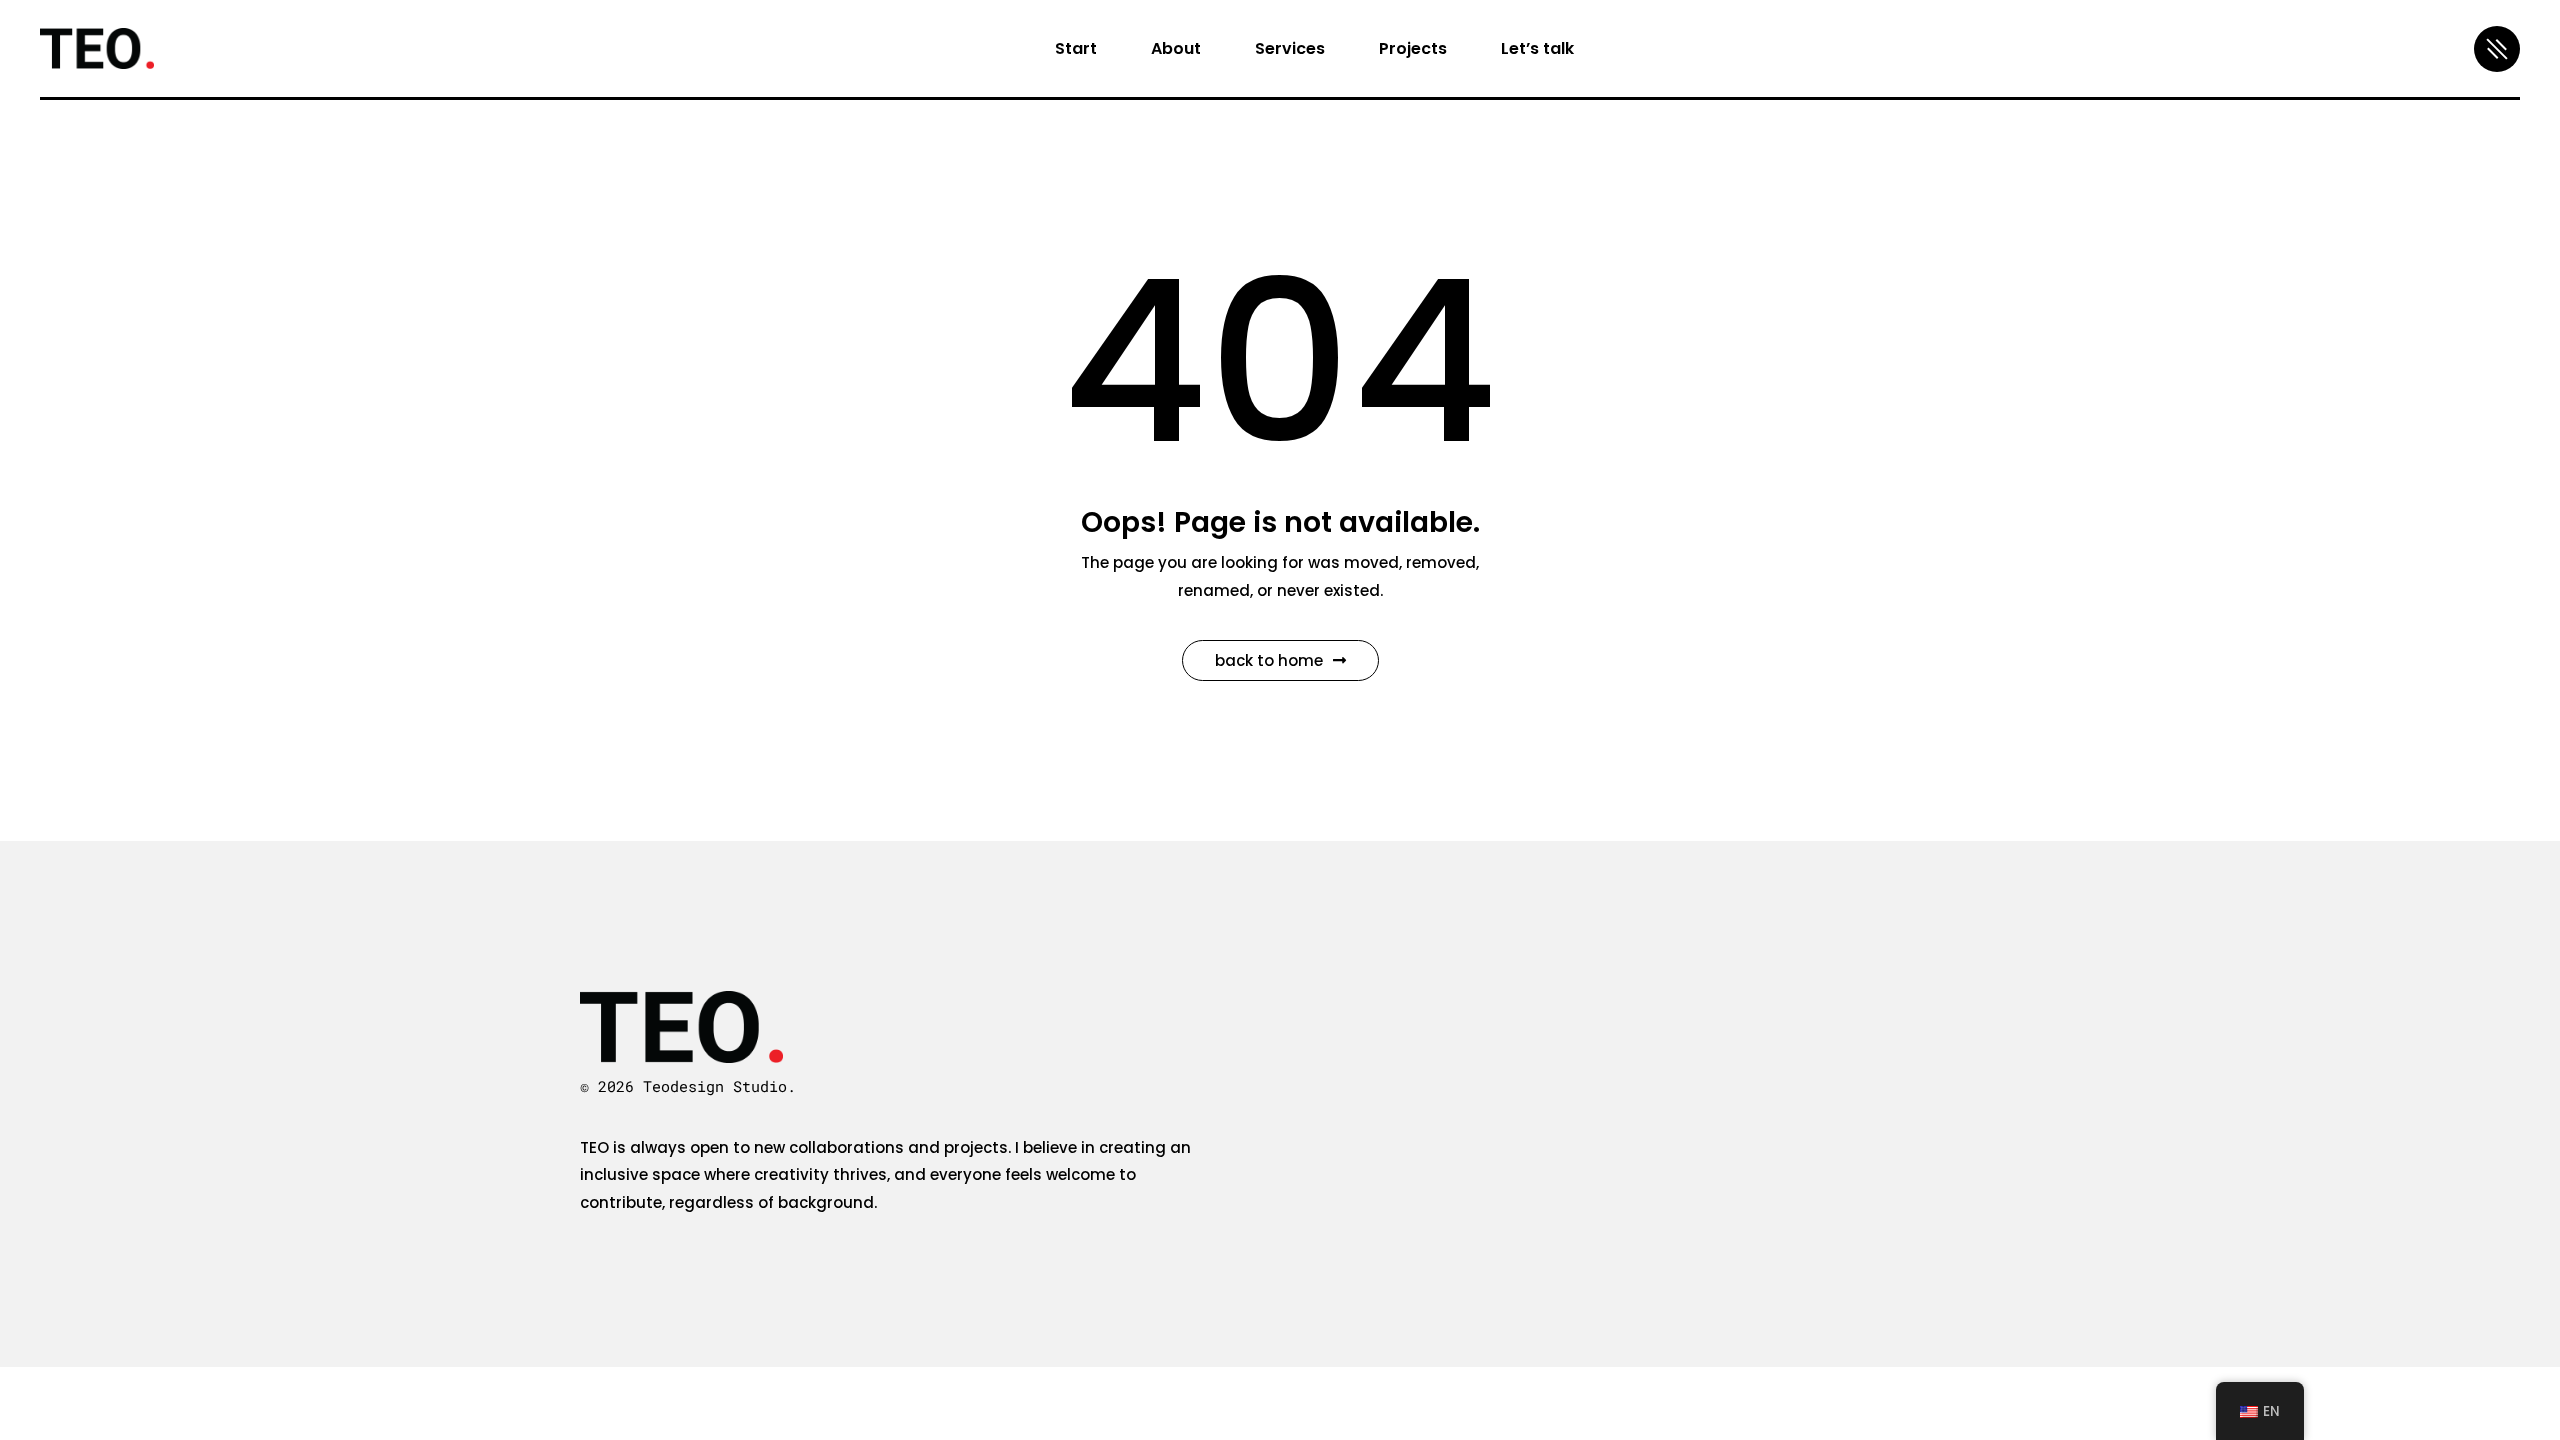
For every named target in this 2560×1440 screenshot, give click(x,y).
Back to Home (1269, 660)
